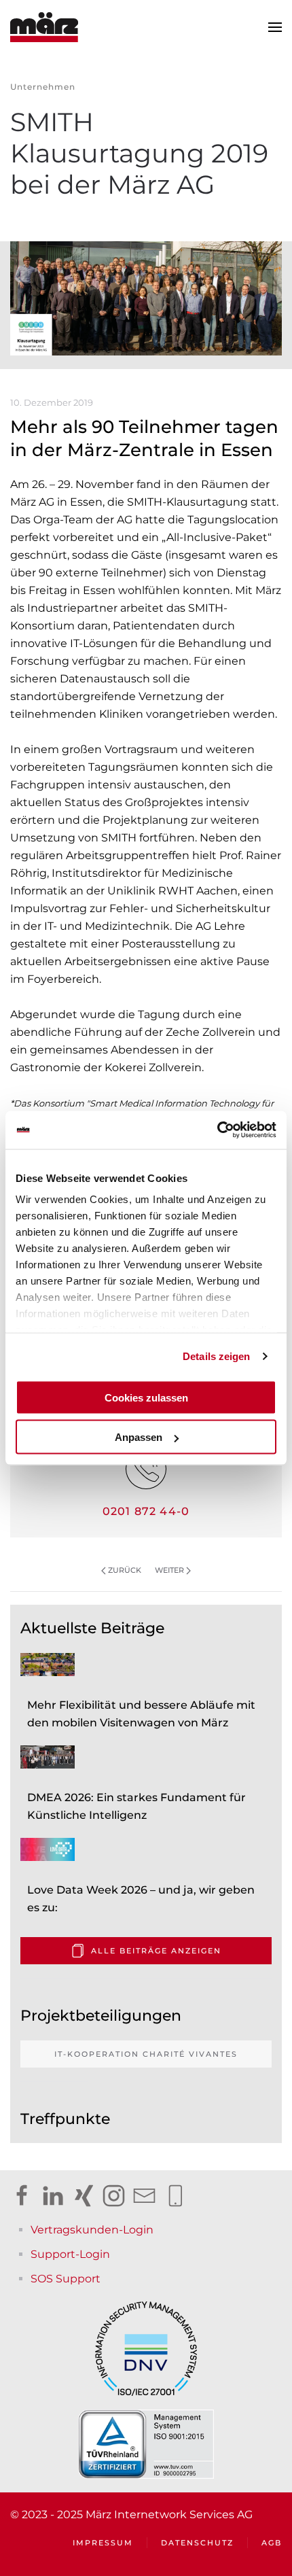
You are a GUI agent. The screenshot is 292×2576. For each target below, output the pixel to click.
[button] (275, 27)
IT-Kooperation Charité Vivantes (146, 2054)
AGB (272, 2543)
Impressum (103, 2543)
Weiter (169, 1570)
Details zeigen (216, 1356)
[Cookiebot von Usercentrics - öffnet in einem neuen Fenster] (217, 1130)
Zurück (125, 1570)
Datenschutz (197, 2543)
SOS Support (66, 2279)
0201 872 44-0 (146, 1511)
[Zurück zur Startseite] (44, 27)
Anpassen (139, 1437)
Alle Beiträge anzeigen (156, 1951)
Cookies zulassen (146, 1397)
